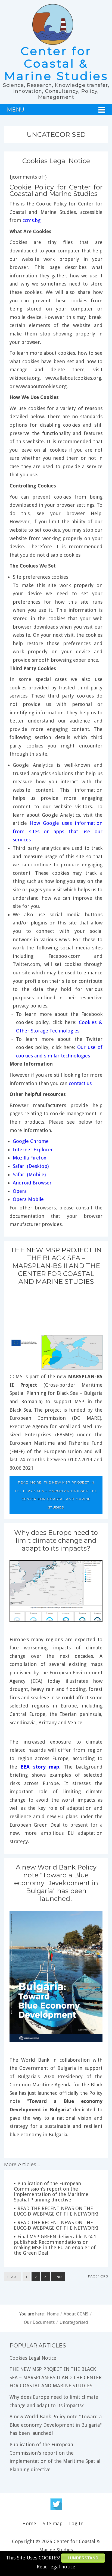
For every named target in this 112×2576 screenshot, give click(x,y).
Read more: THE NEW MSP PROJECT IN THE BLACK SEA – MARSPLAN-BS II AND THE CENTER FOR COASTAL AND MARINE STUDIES (56, 1495)
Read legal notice (56, 2567)
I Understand (83, 2558)
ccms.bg (32, 220)
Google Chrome (31, 1141)
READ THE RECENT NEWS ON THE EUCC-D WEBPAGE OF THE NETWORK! (56, 2211)
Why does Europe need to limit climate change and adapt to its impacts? (56, 1540)
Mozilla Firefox (29, 1158)
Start (13, 2277)
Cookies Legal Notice (56, 161)
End (58, 2277)
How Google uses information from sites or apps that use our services (58, 831)
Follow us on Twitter (56, 2504)
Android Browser (32, 1183)
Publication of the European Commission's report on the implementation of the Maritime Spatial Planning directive (51, 2192)
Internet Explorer (33, 1150)
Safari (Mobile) (29, 1175)
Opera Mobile (28, 1199)
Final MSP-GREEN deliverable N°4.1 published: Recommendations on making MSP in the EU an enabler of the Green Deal (55, 2245)
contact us (80, 1083)
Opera (20, 1191)
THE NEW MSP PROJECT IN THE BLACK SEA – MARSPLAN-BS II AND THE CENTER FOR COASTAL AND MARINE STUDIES (56, 1266)
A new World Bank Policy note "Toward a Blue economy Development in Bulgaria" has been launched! (56, 1883)
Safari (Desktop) (31, 1166)
